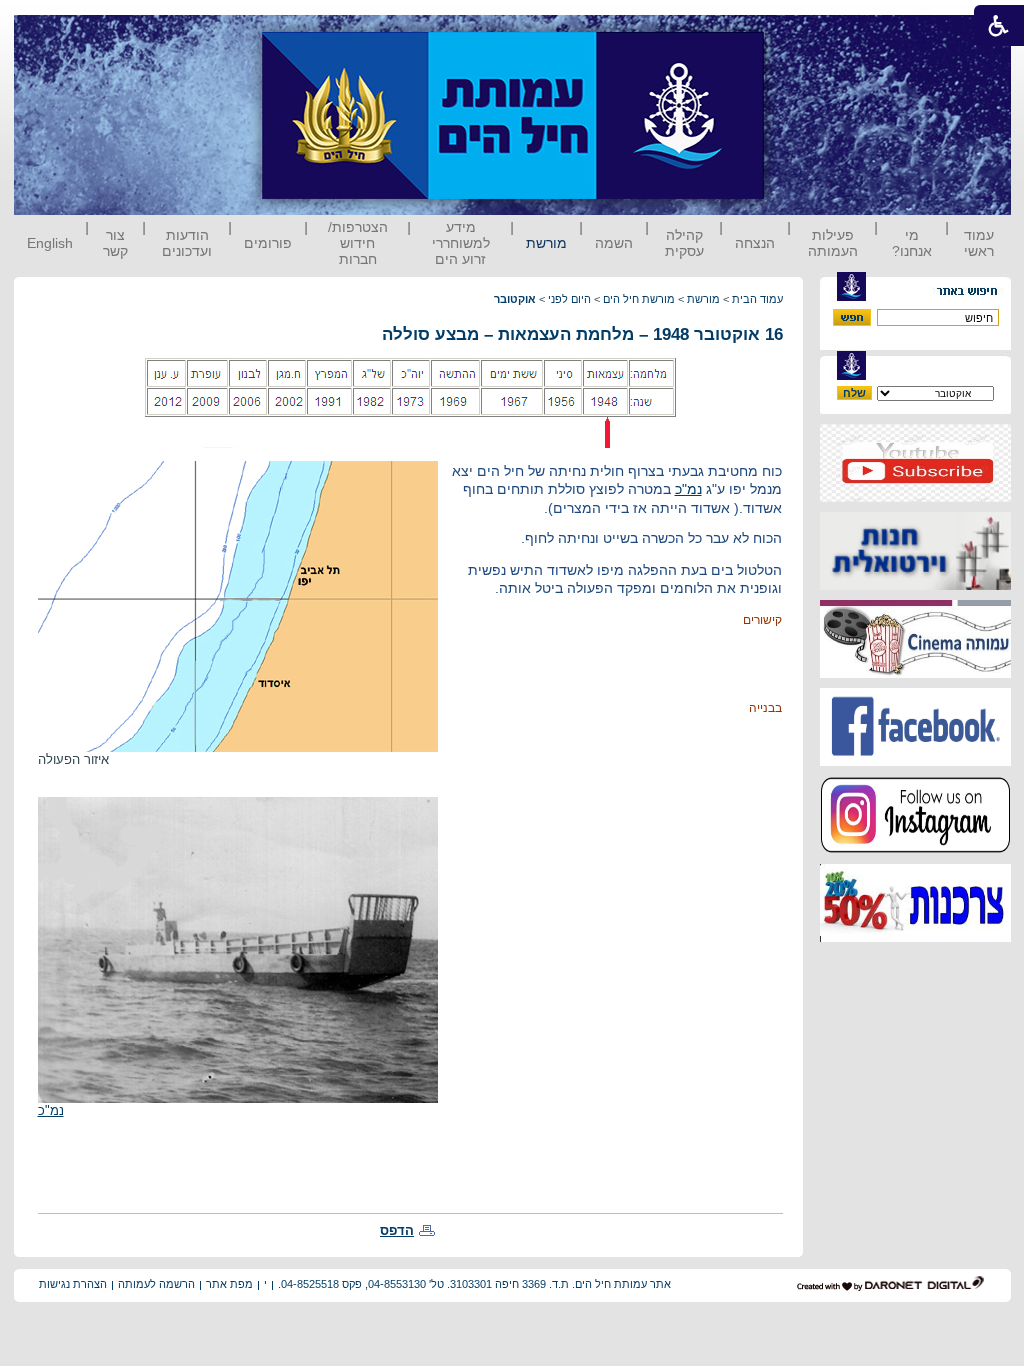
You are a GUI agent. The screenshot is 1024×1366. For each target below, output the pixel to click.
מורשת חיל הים (639, 299)
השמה (614, 243)
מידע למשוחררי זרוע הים (461, 243)
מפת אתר (229, 1284)
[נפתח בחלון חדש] (915, 497)
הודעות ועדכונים (187, 243)
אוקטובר (515, 299)
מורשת (546, 243)
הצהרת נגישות (73, 1284)
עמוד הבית (757, 299)
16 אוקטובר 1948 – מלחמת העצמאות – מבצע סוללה (582, 334)
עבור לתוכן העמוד (801, 34)
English (50, 243)
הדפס (397, 1230)
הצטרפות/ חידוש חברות (358, 243)
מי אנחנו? (912, 243)
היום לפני (569, 299)
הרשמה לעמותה (156, 1284)
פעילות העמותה (833, 243)
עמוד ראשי (979, 243)
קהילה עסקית (684, 243)
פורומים (268, 243)
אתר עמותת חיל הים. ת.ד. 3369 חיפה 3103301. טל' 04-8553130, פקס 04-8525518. (474, 1284)
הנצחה (755, 243)
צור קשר (115, 243)
